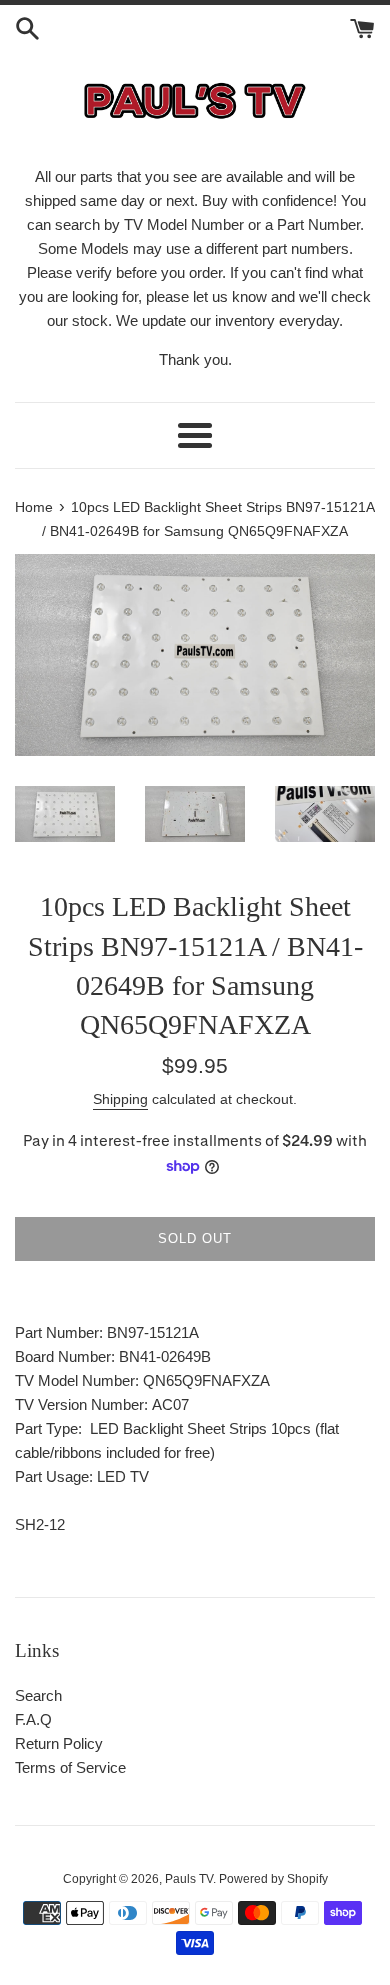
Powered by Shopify (273, 1879)
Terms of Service (70, 1767)
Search (38, 1695)
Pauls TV (189, 1879)
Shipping (120, 1099)
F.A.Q (33, 1719)
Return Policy (59, 1743)
